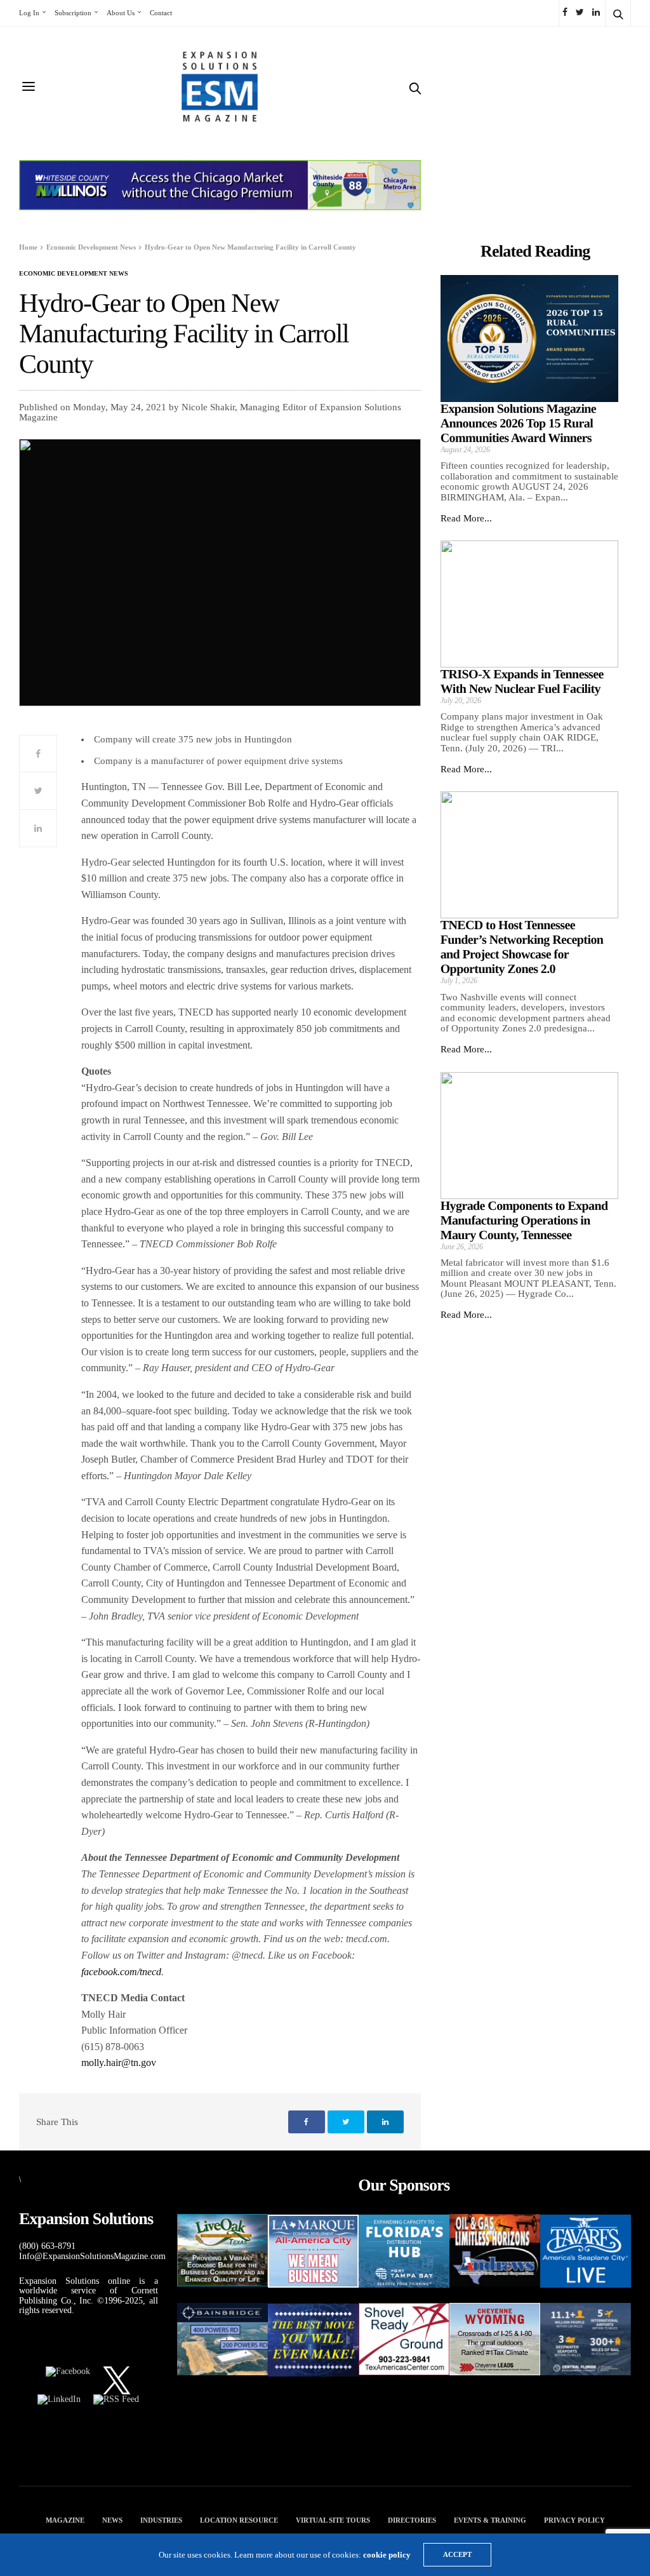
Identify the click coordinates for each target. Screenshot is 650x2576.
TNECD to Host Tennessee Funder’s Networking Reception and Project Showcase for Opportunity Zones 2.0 (522, 947)
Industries (161, 2520)
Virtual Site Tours (333, 2520)
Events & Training (490, 2520)
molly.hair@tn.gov (119, 2063)
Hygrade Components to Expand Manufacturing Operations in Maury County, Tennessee (524, 1221)
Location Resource (239, 2520)
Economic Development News (74, 274)
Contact (161, 13)
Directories (412, 2520)
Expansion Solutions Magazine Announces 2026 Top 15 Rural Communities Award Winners (519, 424)
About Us (121, 13)
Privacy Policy (574, 2520)
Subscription (73, 13)
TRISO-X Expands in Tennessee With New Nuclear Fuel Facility (522, 682)
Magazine (65, 2520)
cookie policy (387, 2555)
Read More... (466, 518)
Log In (29, 13)
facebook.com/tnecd (121, 1972)
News (112, 2520)
